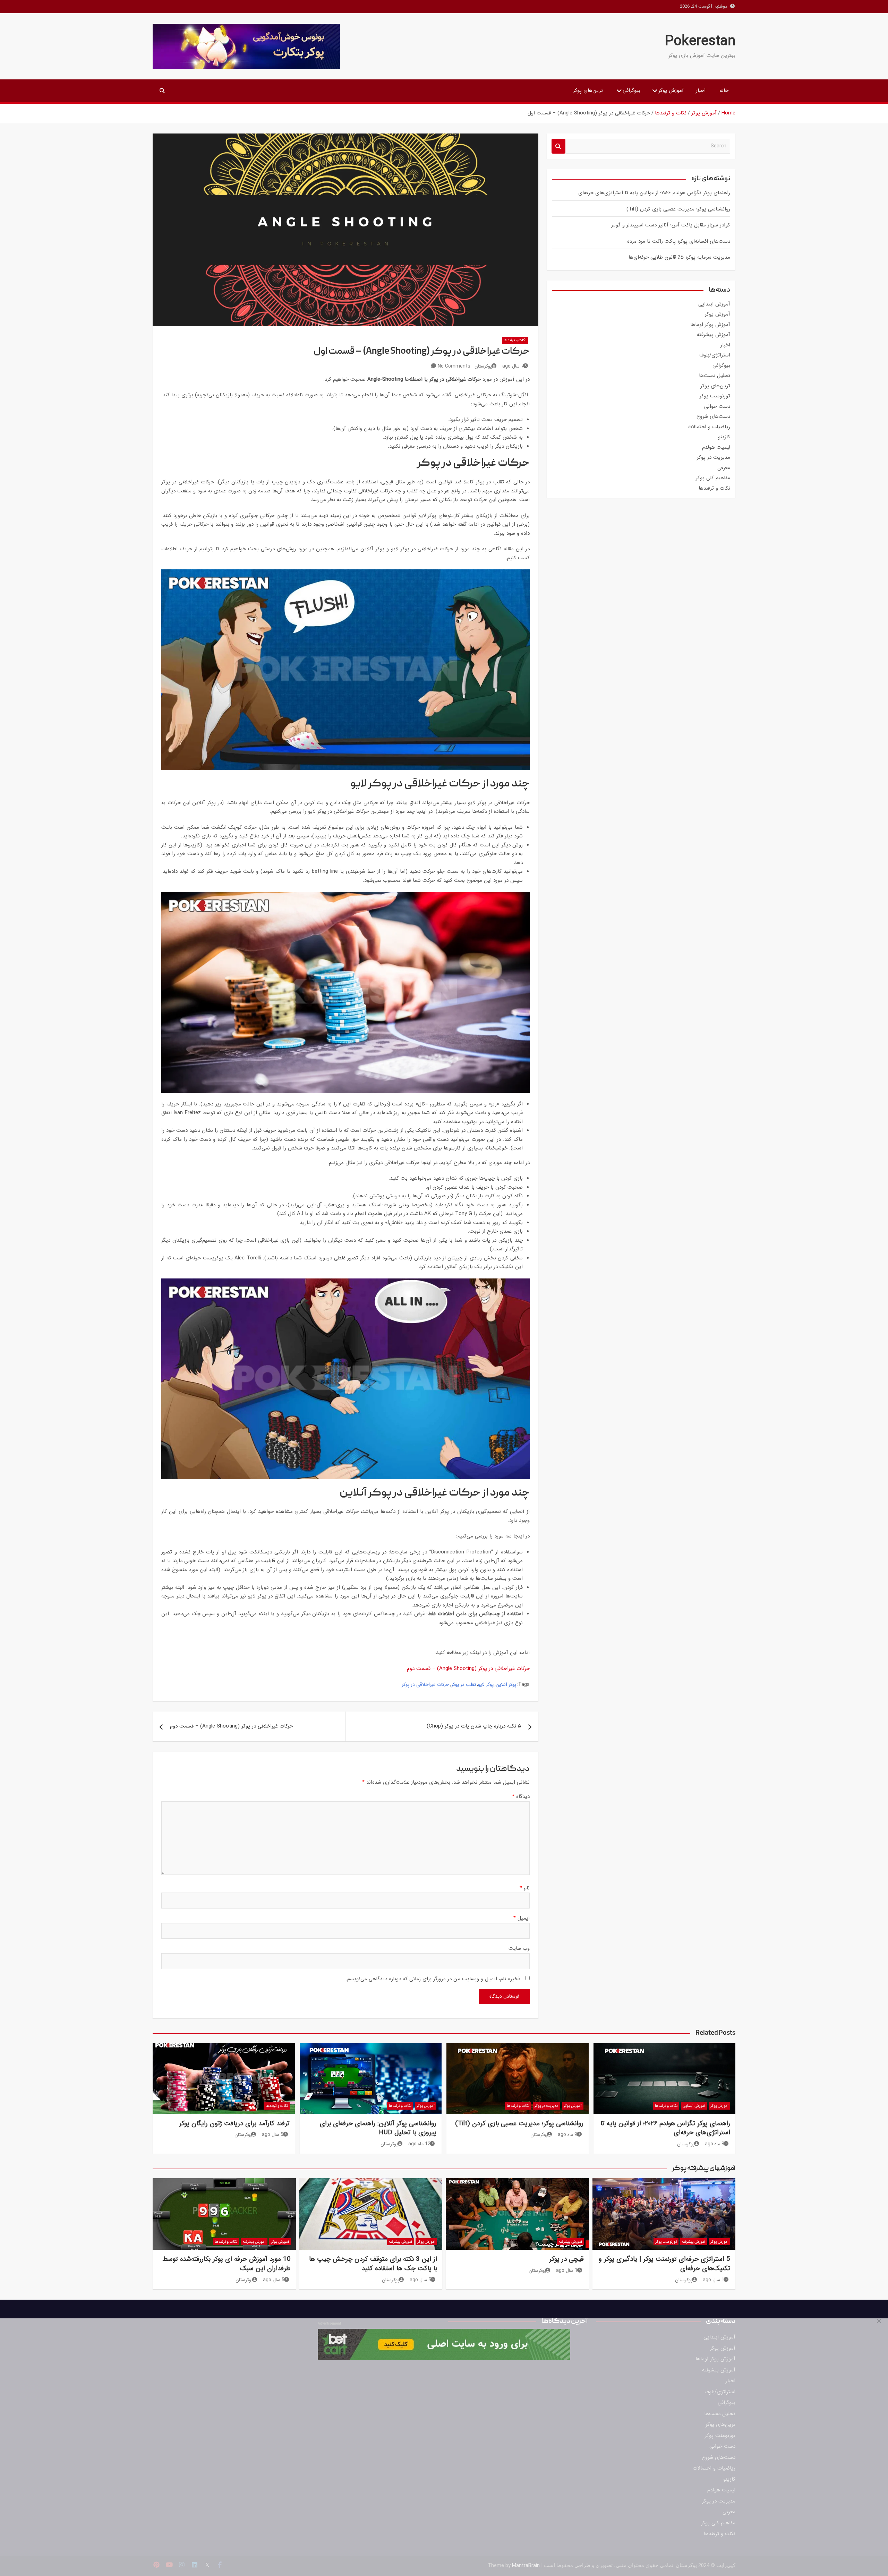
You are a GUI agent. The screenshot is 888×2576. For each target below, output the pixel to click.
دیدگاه (521, 1797)
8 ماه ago (715, 2144)
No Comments (454, 366)
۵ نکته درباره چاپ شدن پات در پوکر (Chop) (474, 1726)
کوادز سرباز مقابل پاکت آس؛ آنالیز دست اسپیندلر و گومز (671, 225)
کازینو (724, 437)
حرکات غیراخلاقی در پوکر (425, 1685)
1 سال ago (714, 2280)
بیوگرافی (631, 91)
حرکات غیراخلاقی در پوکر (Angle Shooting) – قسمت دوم (468, 1669)
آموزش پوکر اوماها (710, 325)
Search (558, 146)
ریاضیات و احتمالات (709, 427)
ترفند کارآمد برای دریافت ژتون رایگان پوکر (234, 2123)
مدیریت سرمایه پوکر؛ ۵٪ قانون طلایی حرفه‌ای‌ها (679, 257)
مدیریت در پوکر (714, 457)
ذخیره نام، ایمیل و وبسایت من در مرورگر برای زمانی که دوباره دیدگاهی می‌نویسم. (433, 1979)
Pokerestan (700, 41)
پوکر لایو (486, 1685)
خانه (724, 91)
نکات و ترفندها (515, 340)
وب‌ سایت (519, 1948)
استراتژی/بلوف (715, 355)
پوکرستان (483, 366)
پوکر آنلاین (506, 1685)
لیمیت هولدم (716, 447)
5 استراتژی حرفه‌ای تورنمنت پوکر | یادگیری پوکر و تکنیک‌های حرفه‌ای (664, 2264)
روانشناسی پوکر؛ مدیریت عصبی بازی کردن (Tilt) (678, 209)
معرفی (724, 468)
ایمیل (522, 1918)
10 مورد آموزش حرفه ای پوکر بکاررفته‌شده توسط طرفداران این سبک (227, 2264)
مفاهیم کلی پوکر (713, 478)
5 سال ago (273, 2135)
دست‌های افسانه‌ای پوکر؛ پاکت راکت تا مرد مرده (679, 241)
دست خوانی (717, 406)
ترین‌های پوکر (588, 91)
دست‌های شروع (713, 416)
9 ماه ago (567, 2135)
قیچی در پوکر (566, 2259)
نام (525, 1888)
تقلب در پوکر (464, 1685)
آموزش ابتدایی (714, 304)
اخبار (701, 91)
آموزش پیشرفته (714, 335)
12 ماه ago (419, 2144)
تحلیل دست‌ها (715, 376)
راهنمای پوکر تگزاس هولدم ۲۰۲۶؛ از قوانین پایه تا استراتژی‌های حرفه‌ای (654, 193)
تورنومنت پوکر (715, 396)
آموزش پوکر (671, 91)
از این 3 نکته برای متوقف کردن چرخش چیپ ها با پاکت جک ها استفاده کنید (373, 2264)
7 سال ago (513, 366)
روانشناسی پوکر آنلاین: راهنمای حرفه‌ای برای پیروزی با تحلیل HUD (378, 2128)
